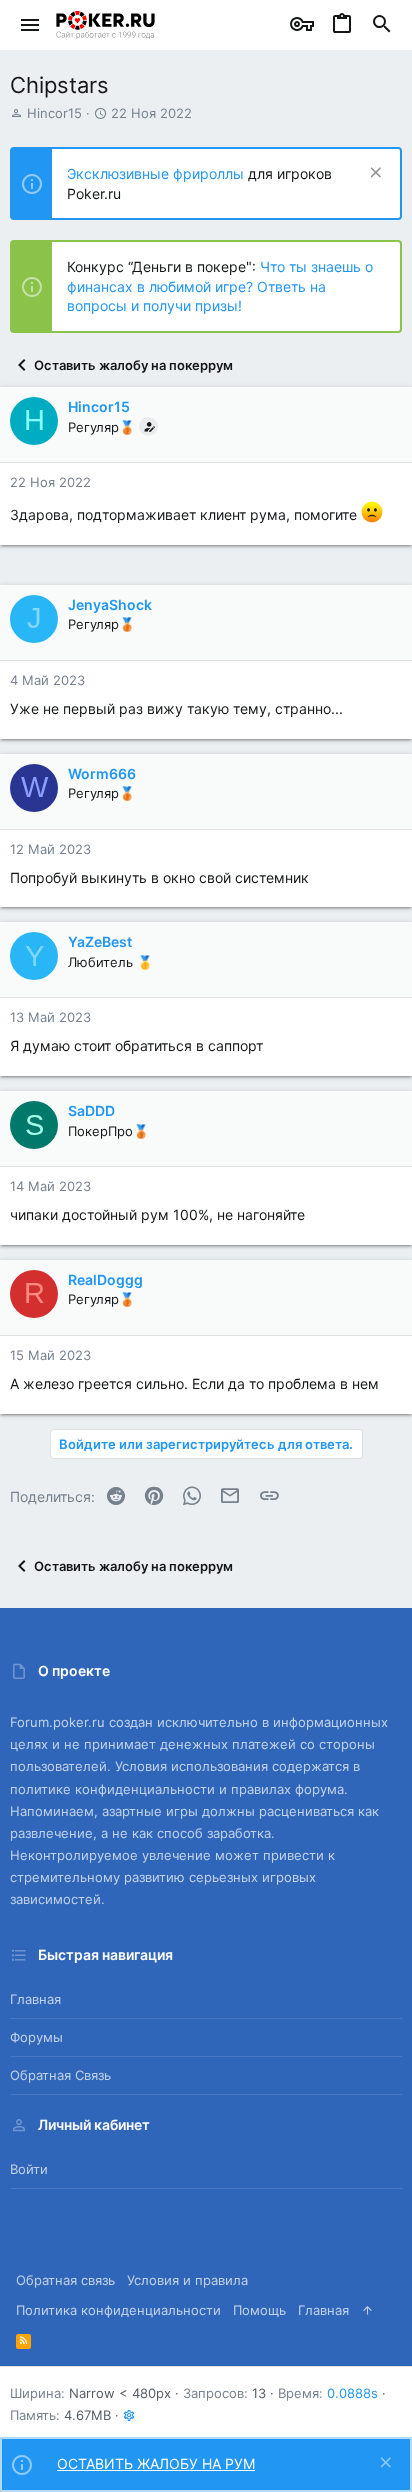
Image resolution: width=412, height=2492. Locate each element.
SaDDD (91, 1110)
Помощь (259, 2310)
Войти (29, 2169)
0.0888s (352, 2393)
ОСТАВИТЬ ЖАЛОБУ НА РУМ (156, 2463)
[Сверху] (367, 2310)
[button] (30, 25)
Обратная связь (60, 2075)
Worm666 (102, 773)
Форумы (36, 2037)
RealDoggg (105, 1279)
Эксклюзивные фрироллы (157, 173)
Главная (35, 1999)
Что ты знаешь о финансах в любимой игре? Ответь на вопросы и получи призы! (220, 286)
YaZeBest (100, 941)
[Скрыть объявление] (373, 174)
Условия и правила (187, 2280)
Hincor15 (54, 113)
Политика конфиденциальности (118, 2310)
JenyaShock (110, 604)
